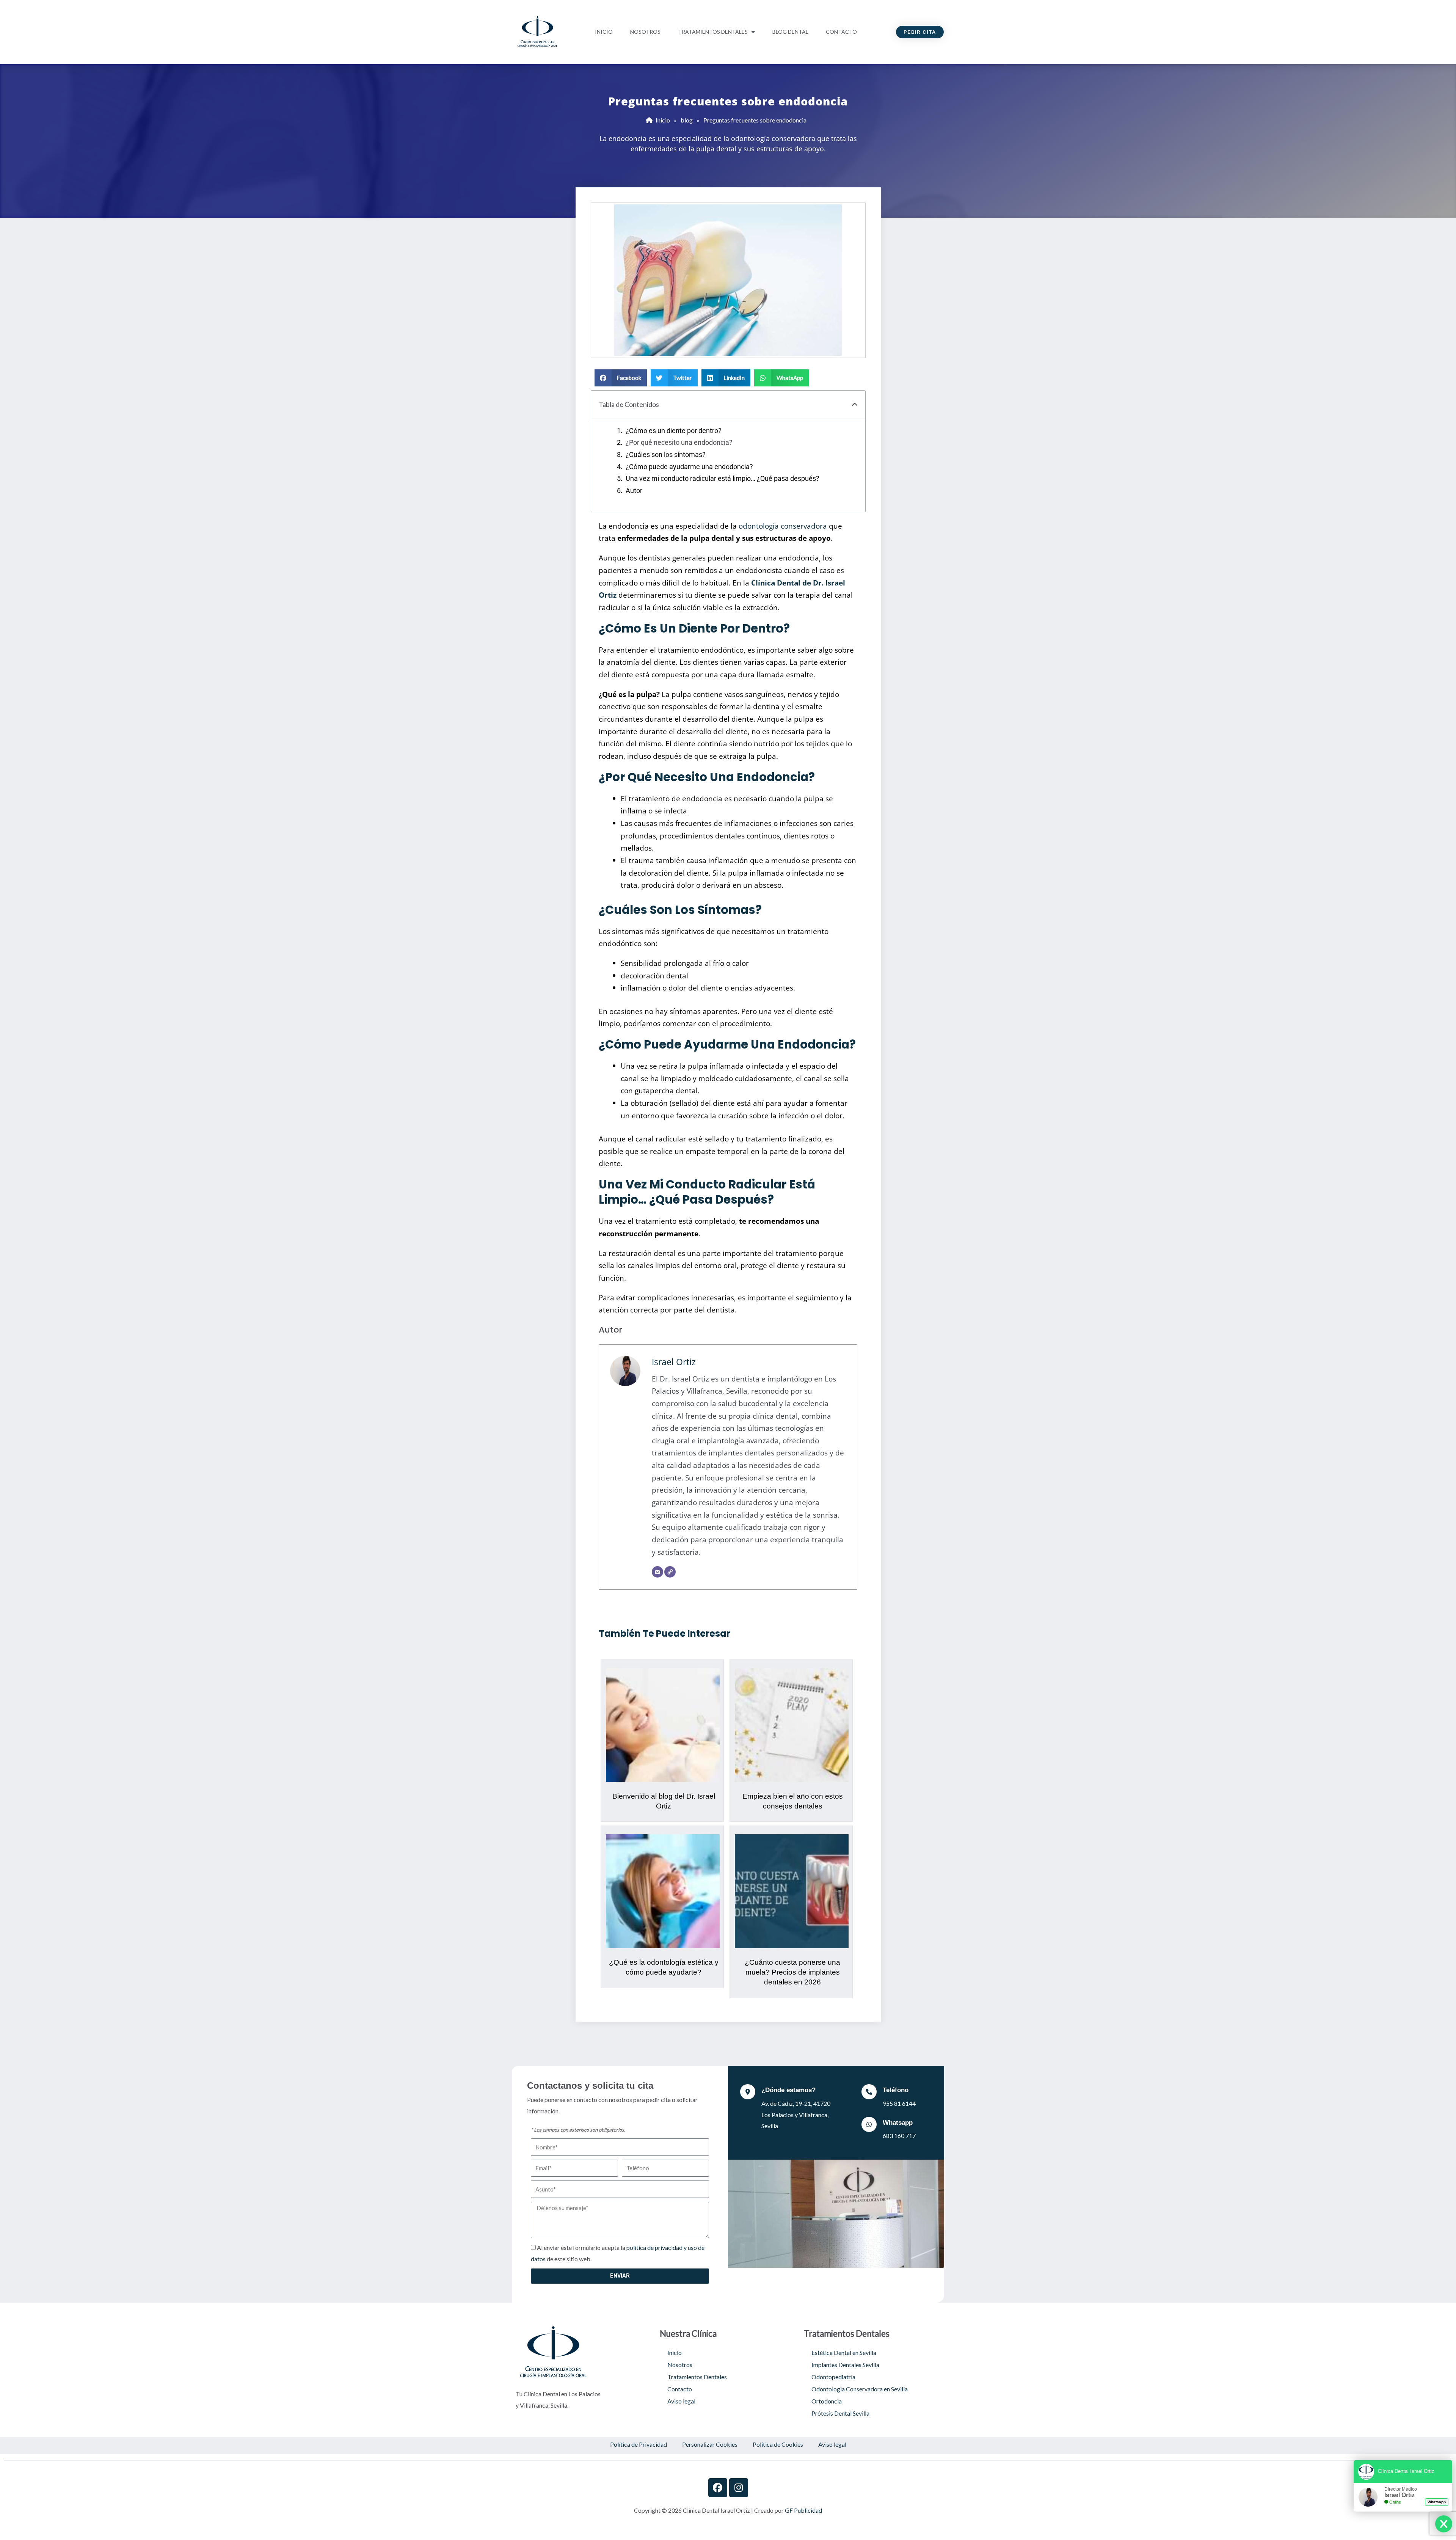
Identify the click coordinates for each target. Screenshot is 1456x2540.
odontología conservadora (783, 526)
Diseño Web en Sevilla (728, 2529)
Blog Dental (790, 32)
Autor (634, 491)
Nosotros (645, 32)
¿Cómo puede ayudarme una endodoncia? (689, 467)
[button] (621, 378)
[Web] (670, 1572)
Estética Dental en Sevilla (844, 2352)
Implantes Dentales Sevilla (845, 2365)
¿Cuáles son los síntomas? (666, 455)
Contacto (841, 32)
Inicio (604, 32)
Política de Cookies (778, 2444)
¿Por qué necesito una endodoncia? (679, 443)
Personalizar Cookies (710, 2444)
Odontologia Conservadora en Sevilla (860, 2389)
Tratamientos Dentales (713, 32)
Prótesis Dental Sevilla (840, 2413)
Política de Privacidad (639, 2444)
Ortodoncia (827, 2401)
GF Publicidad (803, 2510)
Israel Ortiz (674, 1362)
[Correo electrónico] (657, 1572)
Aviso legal (681, 2401)
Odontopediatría (833, 2377)
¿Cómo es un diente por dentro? (674, 431)
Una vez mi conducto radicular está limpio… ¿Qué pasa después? (723, 479)
